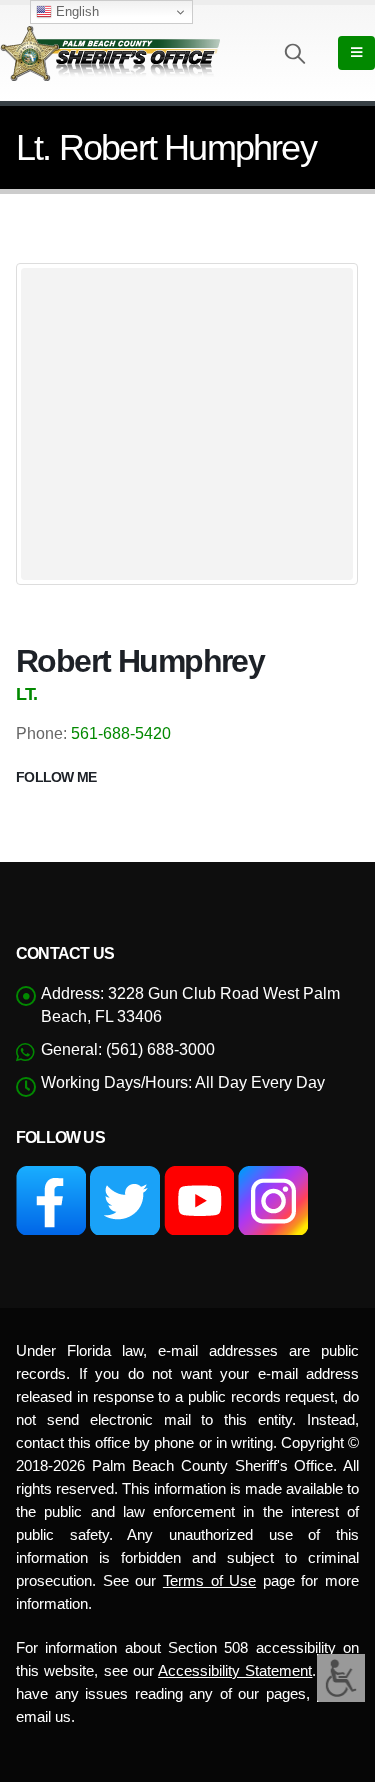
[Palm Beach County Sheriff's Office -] (110, 53)
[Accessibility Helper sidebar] (341, 1678)
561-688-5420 (121, 733)
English (75, 11)
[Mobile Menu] (356, 53)
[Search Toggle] (295, 53)
